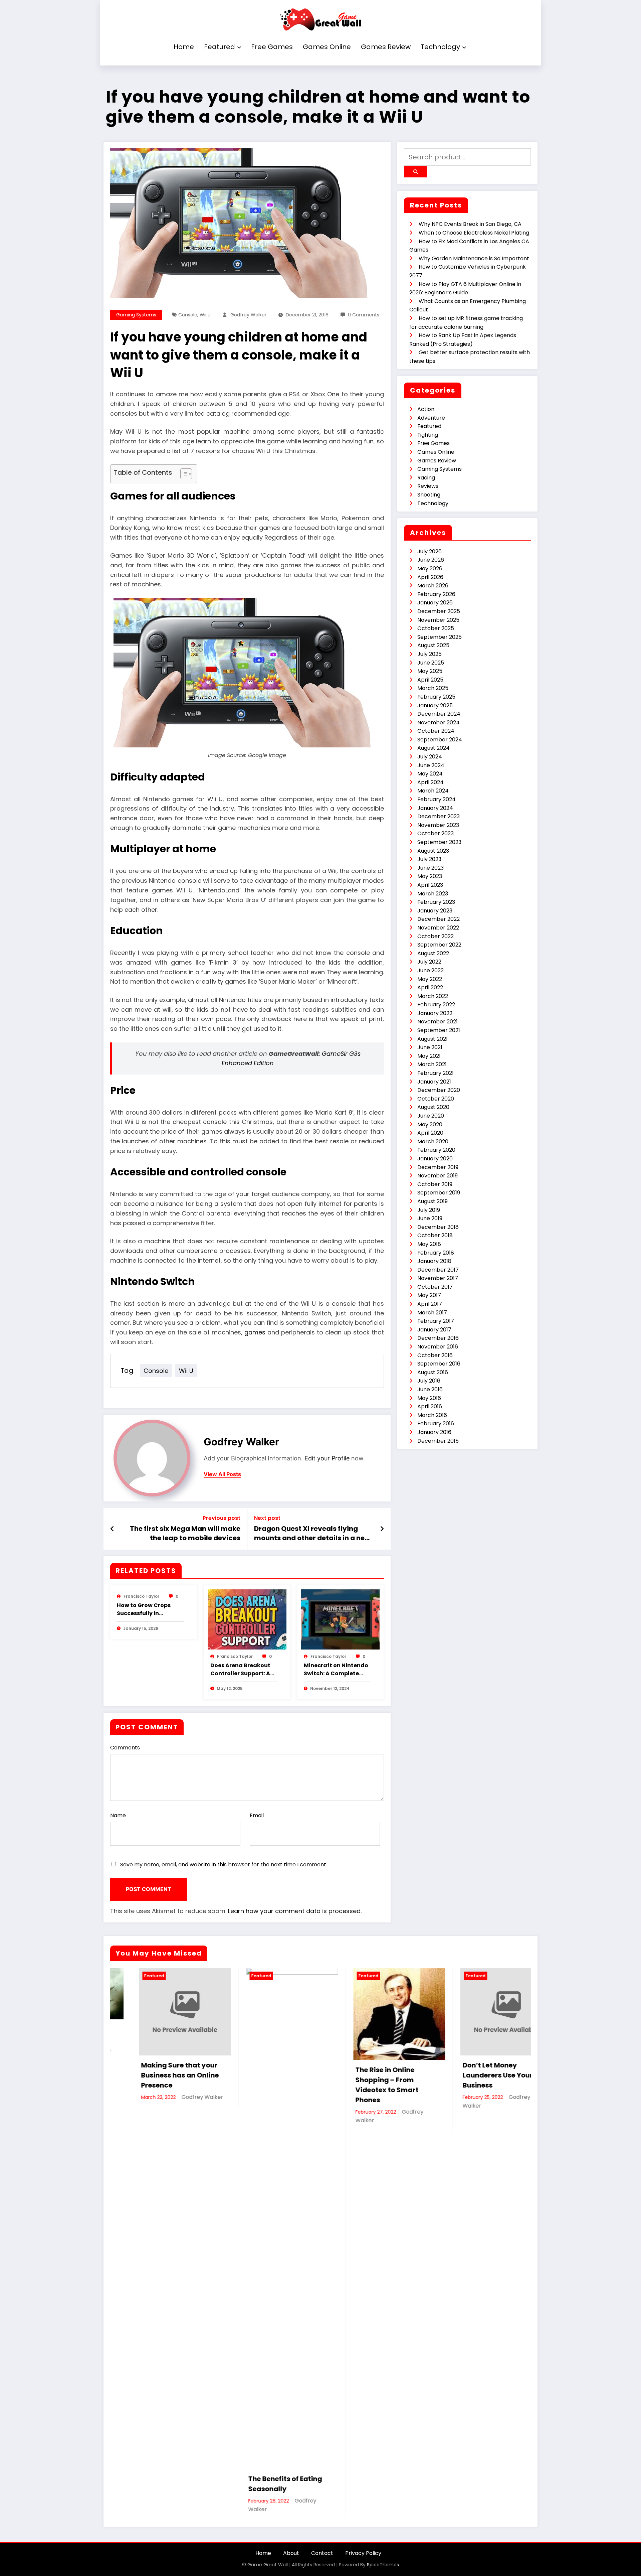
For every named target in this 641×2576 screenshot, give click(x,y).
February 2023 (436, 902)
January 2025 (435, 705)
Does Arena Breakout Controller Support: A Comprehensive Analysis (240, 1670)
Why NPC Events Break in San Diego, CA (470, 224)
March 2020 (433, 1141)
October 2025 (436, 628)
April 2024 (431, 782)
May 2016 (429, 1398)
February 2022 (436, 1005)
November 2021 (438, 1022)
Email (257, 1815)
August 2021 (433, 1039)
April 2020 (430, 1133)
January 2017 (434, 1330)
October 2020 (436, 1099)
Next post (267, 1518)
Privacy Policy (363, 2553)
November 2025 (438, 620)
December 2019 (438, 1167)
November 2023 (438, 825)
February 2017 (436, 1321)
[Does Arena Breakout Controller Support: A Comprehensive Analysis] (247, 1619)
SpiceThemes (383, 2565)
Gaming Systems (136, 315)
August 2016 (433, 1372)
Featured (220, 47)
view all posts (222, 1474)
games (255, 1332)
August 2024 (434, 748)
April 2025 (430, 680)
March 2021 (432, 1064)
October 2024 (436, 731)
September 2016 (439, 1364)
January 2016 (434, 1432)
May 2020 (430, 1124)
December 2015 (438, 1441)
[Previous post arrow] (112, 1529)
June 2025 (431, 663)
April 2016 (430, 1406)
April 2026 (430, 577)
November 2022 (438, 928)
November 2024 (439, 723)
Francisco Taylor (141, 1596)
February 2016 (436, 1423)
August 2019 (433, 1201)
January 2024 (435, 808)
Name (118, 1815)
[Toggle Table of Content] (183, 474)
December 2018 (438, 1227)
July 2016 (429, 1381)
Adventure (431, 418)
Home (184, 47)
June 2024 (431, 765)
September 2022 (439, 945)
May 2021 (429, 1056)
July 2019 (429, 1210)
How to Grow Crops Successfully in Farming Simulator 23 (148, 1609)
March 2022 (433, 996)
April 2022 (430, 987)
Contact (322, 2553)
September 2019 (439, 1193)
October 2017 (435, 1287)
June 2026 (431, 560)
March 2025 (433, 688)
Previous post (222, 1518)
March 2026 (433, 586)
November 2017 (438, 1278)
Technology (440, 47)
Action (426, 409)
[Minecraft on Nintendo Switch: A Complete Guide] (341, 1619)
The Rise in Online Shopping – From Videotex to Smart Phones (358, 2085)
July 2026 (430, 551)
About (291, 2553)
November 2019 (438, 1176)
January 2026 (435, 603)
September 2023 (439, 842)
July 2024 (430, 757)
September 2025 (440, 637)
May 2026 (430, 568)
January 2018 (434, 1261)
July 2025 (430, 654)
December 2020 (439, 1090)
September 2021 (439, 1030)
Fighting (428, 435)
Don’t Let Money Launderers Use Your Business (469, 2075)
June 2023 (431, 868)
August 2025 (433, 645)
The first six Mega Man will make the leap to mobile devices (185, 1533)
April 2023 (430, 885)
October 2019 (435, 1184)
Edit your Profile (327, 1458)
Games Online (327, 47)
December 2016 (438, 1338)
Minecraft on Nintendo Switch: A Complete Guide (336, 1670)
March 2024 (433, 791)
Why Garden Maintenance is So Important (474, 258)
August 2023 (433, 851)
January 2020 (435, 1159)
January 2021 (434, 1082)
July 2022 (429, 962)
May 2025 (430, 671)
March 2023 (433, 894)
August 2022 (433, 953)
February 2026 (436, 594)
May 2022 (430, 979)
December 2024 (439, 714)
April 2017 (430, 1304)
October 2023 (436, 833)
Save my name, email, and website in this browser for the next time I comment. (224, 1865)
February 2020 (436, 1150)
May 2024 (430, 774)
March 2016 (432, 1415)
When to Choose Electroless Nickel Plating (474, 233)
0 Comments (364, 315)
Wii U (205, 315)
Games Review (386, 47)
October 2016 (435, 1355)
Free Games (272, 47)
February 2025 (436, 697)
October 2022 (436, 936)
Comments (125, 1748)
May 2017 (429, 1295)
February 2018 (436, 1253)
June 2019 (430, 1218)
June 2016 (430, 1389)
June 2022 (431, 970)
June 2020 (431, 1116)
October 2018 (435, 1235)
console (188, 315)
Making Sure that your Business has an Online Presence (151, 2075)
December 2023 (439, 816)
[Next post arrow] (382, 1529)
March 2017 (432, 1313)
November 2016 (438, 1347)
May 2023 (430, 876)
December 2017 (438, 1270)
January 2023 (435, 911)
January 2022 (435, 1013)
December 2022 (439, 919)
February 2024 (437, 799)
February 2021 (436, 1073)
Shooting (429, 495)
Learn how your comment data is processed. (295, 1911)
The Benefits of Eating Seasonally (256, 2484)
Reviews (428, 486)
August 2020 (433, 1107)
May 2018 (429, 1244)
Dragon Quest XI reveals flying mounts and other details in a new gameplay (312, 1533)
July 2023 (429, 859)
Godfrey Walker (248, 315)
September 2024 (440, 740)
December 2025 (439, 611)
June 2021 (430, 1047)
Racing (426, 478)
